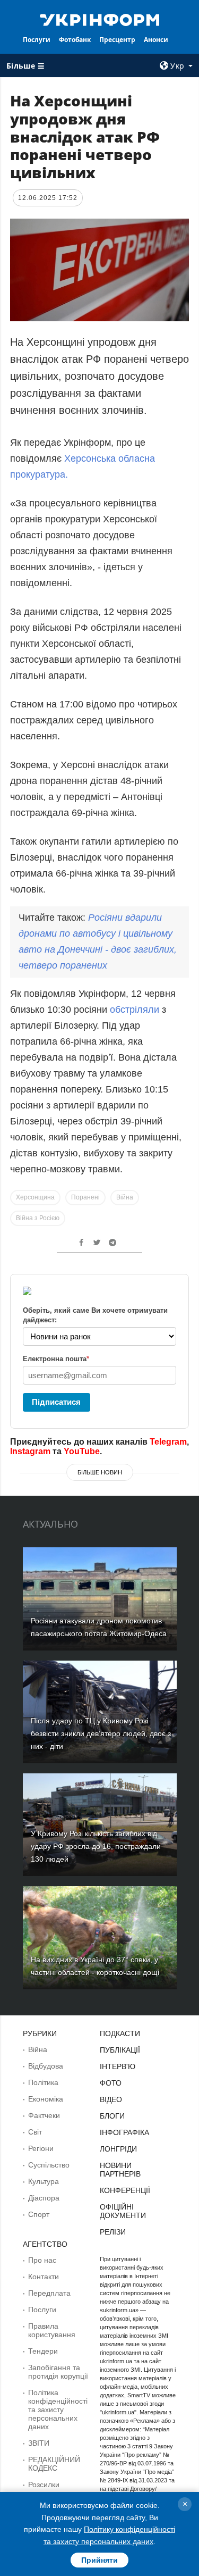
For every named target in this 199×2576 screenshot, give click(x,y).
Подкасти (120, 2033)
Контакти (44, 2277)
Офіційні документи (123, 2211)
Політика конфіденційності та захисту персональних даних (58, 2410)
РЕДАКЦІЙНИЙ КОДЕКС (54, 2464)
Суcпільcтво (49, 2165)
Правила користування (52, 2330)
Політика (43, 2082)
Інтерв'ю (118, 2066)
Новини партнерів (120, 2170)
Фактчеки (44, 2115)
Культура (44, 2181)
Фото (111, 2083)
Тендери (43, 2351)
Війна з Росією (38, 1218)
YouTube (82, 1451)
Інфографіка (124, 2132)
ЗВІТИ (39, 2443)
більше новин (100, 1472)
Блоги (112, 2116)
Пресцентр (117, 40)
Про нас (42, 2260)
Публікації (120, 2050)
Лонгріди (118, 2149)
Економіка (46, 2099)
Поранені (85, 1197)
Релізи (113, 2232)
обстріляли (136, 1010)
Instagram (30, 1451)
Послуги (37, 40)
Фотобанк (75, 40)
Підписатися (56, 1402)
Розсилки (44, 2485)
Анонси (156, 40)
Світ (35, 2132)
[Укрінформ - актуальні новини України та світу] (100, 19)
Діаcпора (44, 2198)
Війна (125, 1197)
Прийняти (99, 2560)
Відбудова (46, 2066)
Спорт (39, 2214)
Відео (111, 2099)
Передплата (49, 2293)
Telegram (168, 1442)
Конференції (125, 2190)
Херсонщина (35, 1197)
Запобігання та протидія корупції (58, 2372)
